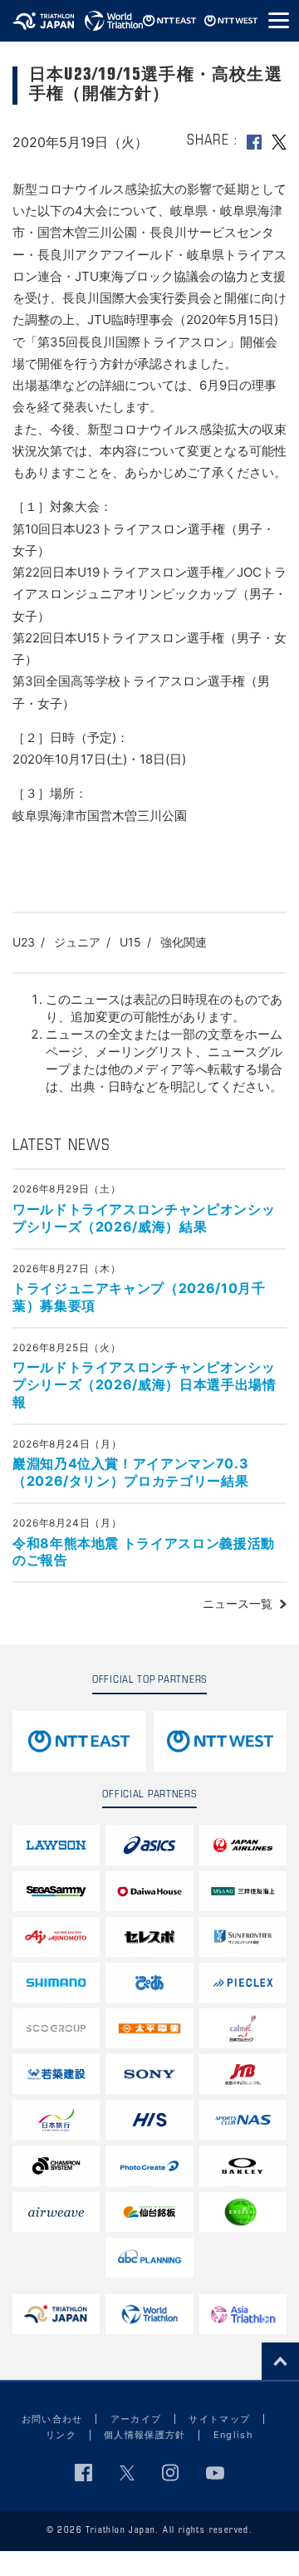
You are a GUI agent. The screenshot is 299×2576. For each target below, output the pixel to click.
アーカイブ (136, 2419)
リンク (61, 2435)
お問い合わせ (52, 2419)
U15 (130, 942)
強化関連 (184, 942)
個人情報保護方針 (145, 2435)
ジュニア (77, 942)
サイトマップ (219, 2419)
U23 (24, 942)
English (233, 2435)
